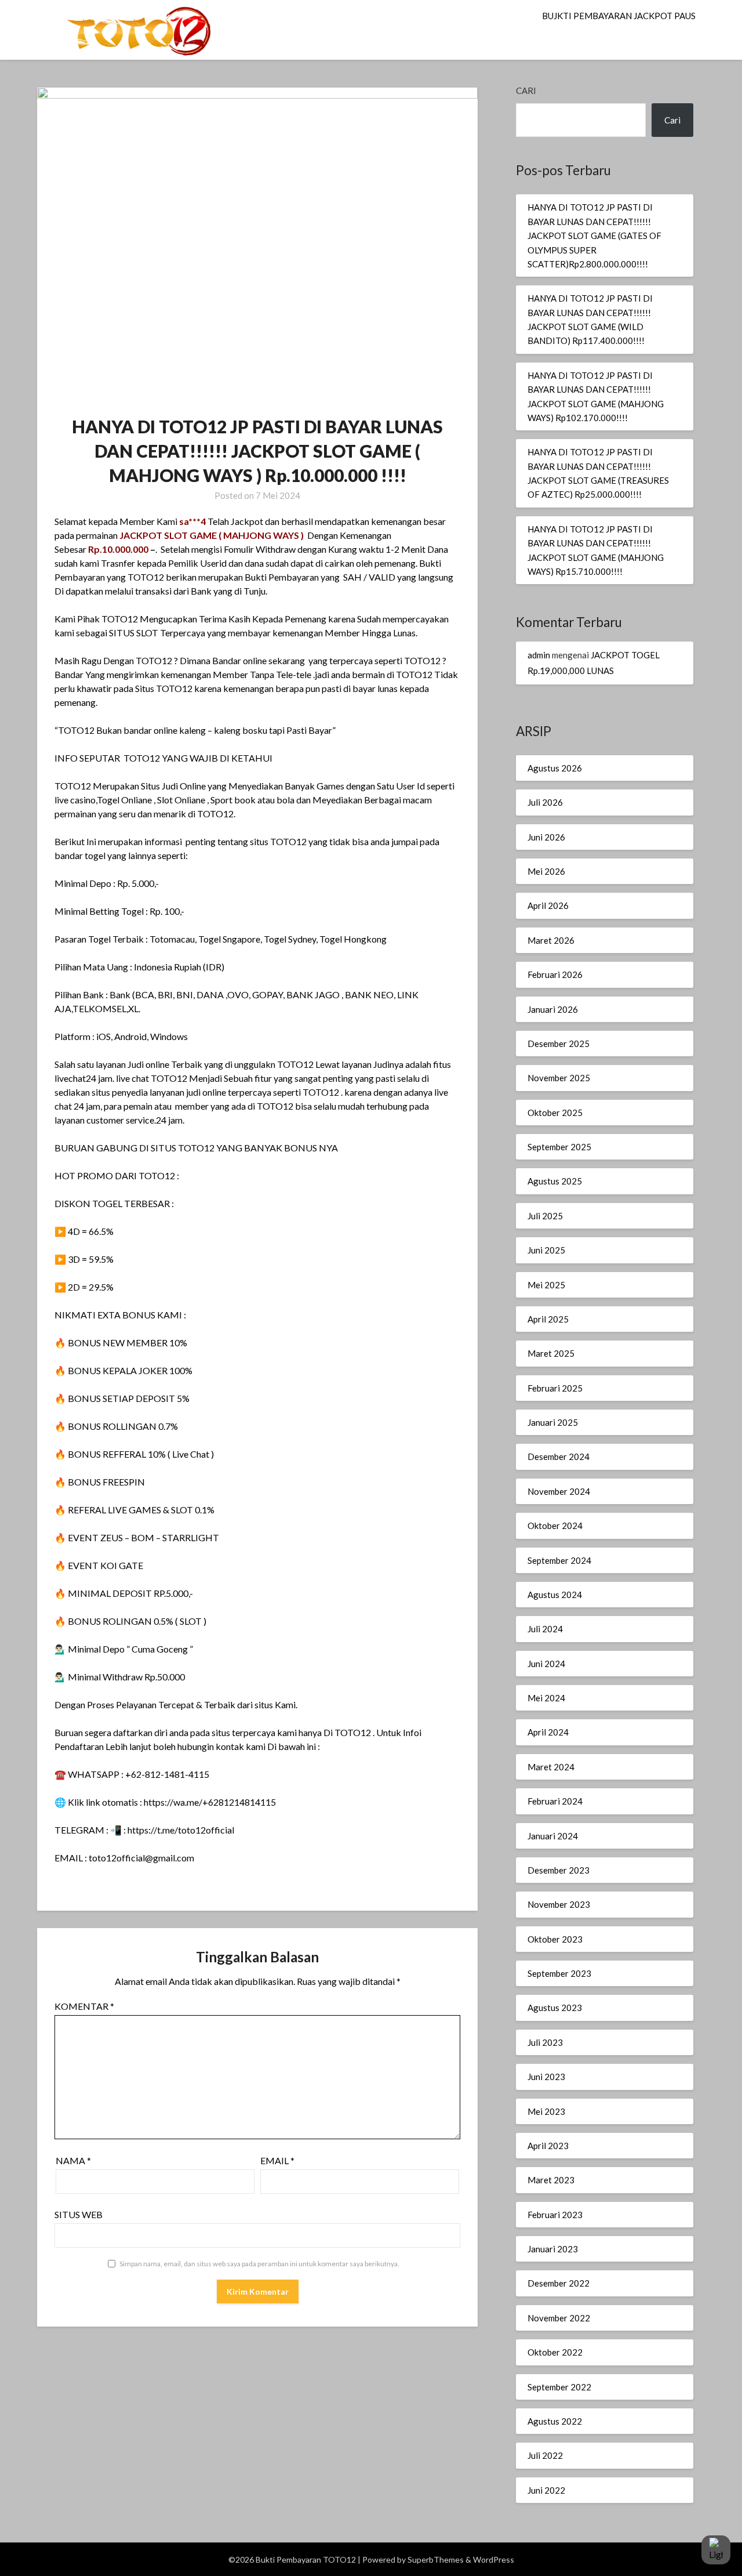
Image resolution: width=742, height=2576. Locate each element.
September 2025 (559, 1147)
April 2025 (548, 1319)
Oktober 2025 (555, 1113)
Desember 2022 (559, 2283)
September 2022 (559, 2387)
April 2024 (548, 1732)
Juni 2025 (546, 1250)
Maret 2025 (551, 1353)
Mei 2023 (546, 2111)
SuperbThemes (436, 2559)
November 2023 (559, 1904)
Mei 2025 (546, 1285)
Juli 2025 (545, 1216)
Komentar (84, 2006)
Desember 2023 (559, 1870)
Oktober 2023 (555, 1939)
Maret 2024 (551, 1767)
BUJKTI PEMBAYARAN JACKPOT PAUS (619, 16)
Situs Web (79, 2214)
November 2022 (559, 2318)
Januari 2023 (553, 2249)
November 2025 (559, 1078)
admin (539, 655)
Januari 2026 (553, 1009)
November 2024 (559, 1491)
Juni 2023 (546, 2077)
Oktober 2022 (555, 2352)
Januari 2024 (553, 1836)
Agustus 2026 (555, 768)
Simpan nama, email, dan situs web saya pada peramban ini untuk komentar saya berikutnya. (259, 2264)
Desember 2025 (559, 1044)
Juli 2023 (545, 2042)
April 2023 (548, 2146)
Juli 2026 (545, 802)
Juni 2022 (546, 2490)
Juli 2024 (545, 1629)
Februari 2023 (555, 2215)
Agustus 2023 (555, 2008)
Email (277, 2160)
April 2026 (548, 905)
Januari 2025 (553, 1422)
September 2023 (559, 1973)
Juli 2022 (545, 2455)
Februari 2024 (555, 1801)
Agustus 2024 (555, 1595)
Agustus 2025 (555, 1181)
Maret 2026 (551, 940)
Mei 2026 (546, 871)
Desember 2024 (559, 1457)
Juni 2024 (546, 1664)
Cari (526, 90)
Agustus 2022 (555, 2421)
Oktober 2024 (555, 1526)
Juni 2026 (546, 837)
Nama (73, 2160)
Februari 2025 (555, 1388)
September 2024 (559, 1560)
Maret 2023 (551, 2180)
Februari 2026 (555, 974)
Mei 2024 (546, 1698)
